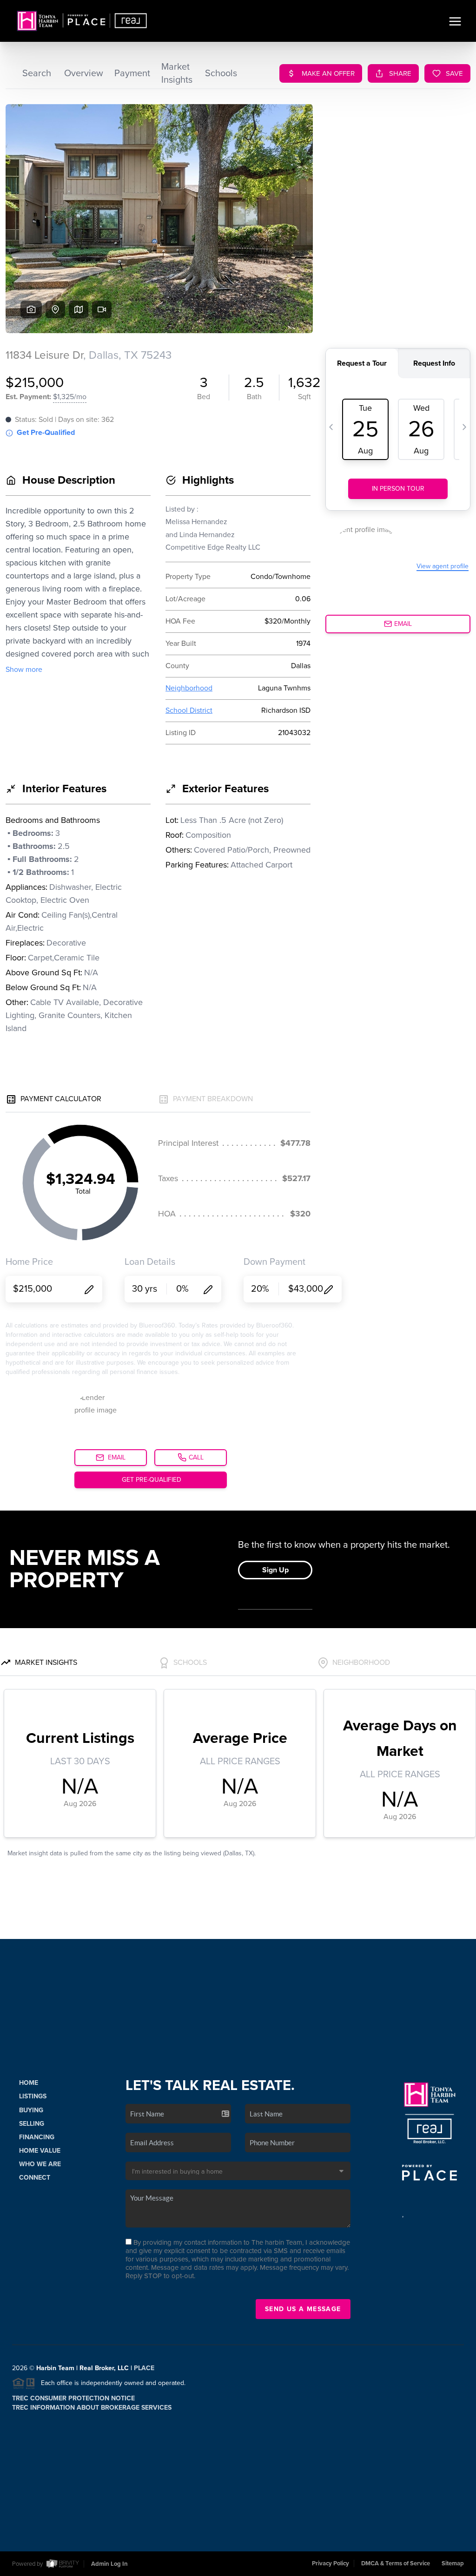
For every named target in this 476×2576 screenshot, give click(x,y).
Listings (33, 2096)
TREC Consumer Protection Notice (73, 2398)
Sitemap (453, 2563)
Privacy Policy (331, 2563)
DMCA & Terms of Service (396, 2563)
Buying (31, 2110)
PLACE (144, 2368)
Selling (32, 2124)
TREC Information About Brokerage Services (92, 2408)
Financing (37, 2137)
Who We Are (40, 2164)
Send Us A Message (303, 2309)
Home (29, 2083)
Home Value (40, 2151)
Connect (35, 2178)
